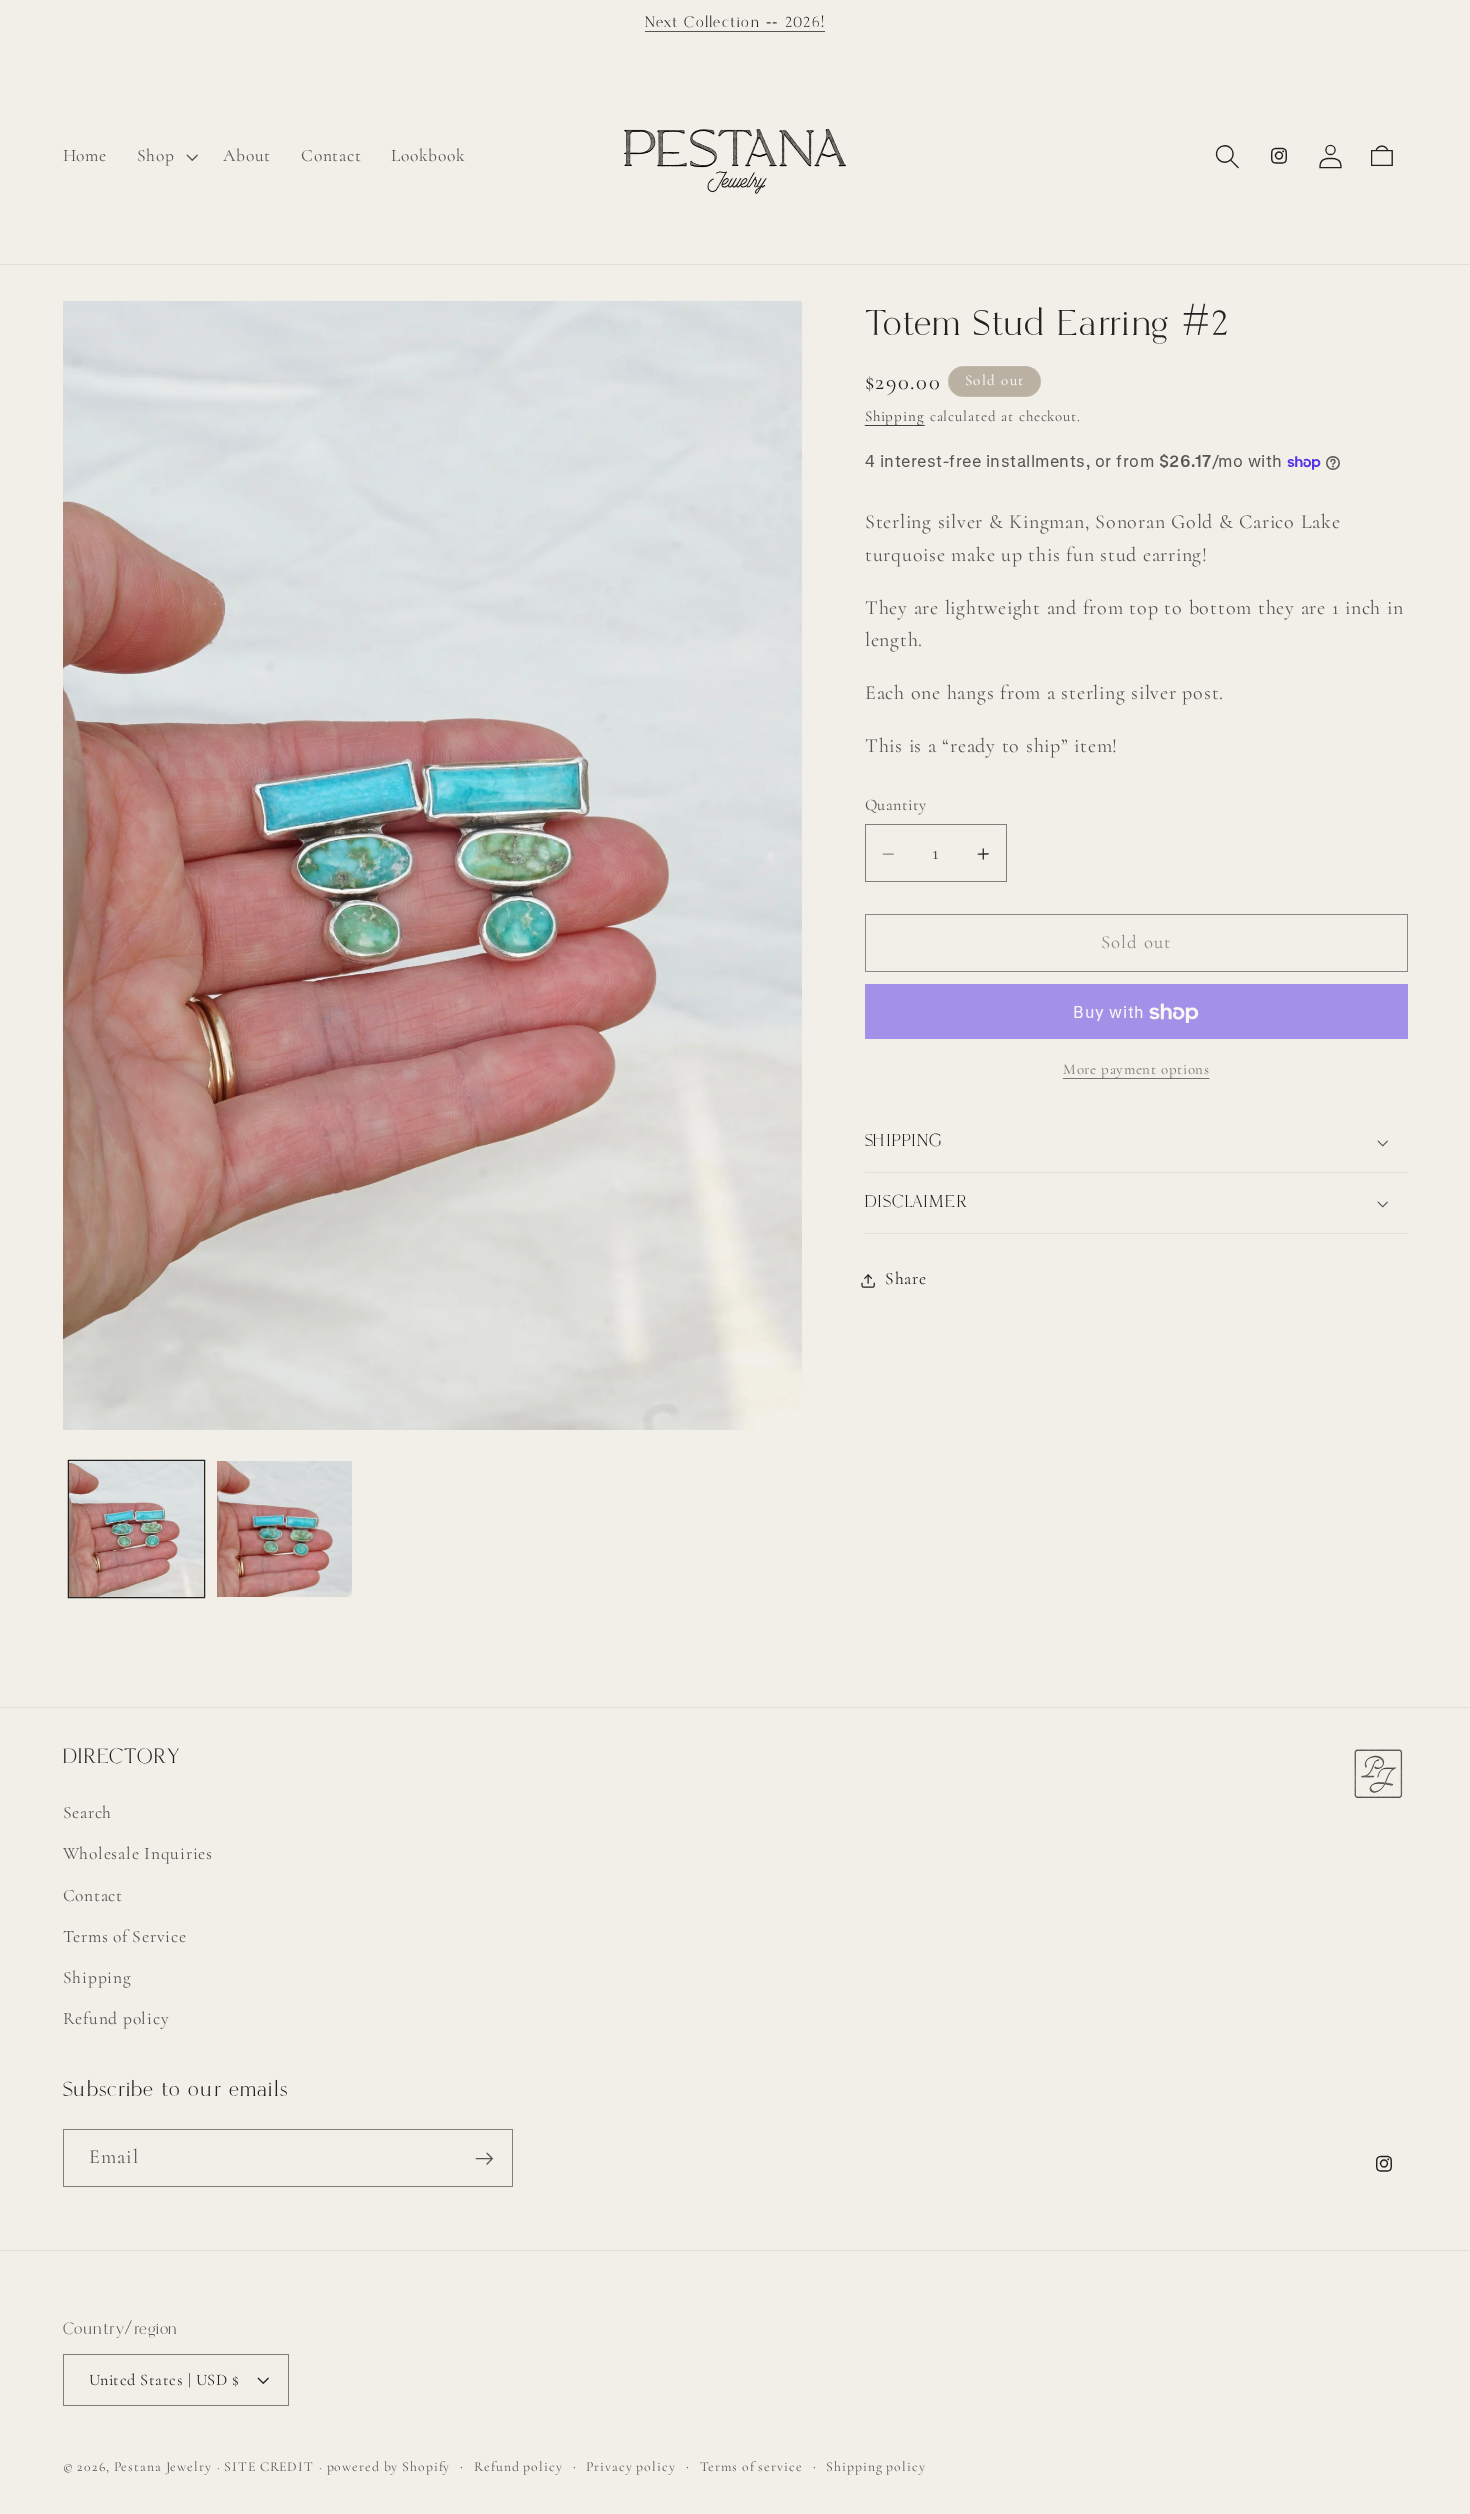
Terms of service (751, 2466)
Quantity (896, 806)
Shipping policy (875, 2466)
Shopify (426, 2466)
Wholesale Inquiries (138, 1853)
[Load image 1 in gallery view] (136, 1528)
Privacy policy (630, 2466)
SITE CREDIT (269, 2466)
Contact (93, 1894)
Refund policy (116, 2018)
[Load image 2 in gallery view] (284, 1528)
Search (88, 1812)
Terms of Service (125, 1936)
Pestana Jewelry (163, 2466)
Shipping (895, 417)
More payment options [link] (1136, 1070)
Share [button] (906, 1279)
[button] (165, 156)
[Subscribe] (484, 2158)
